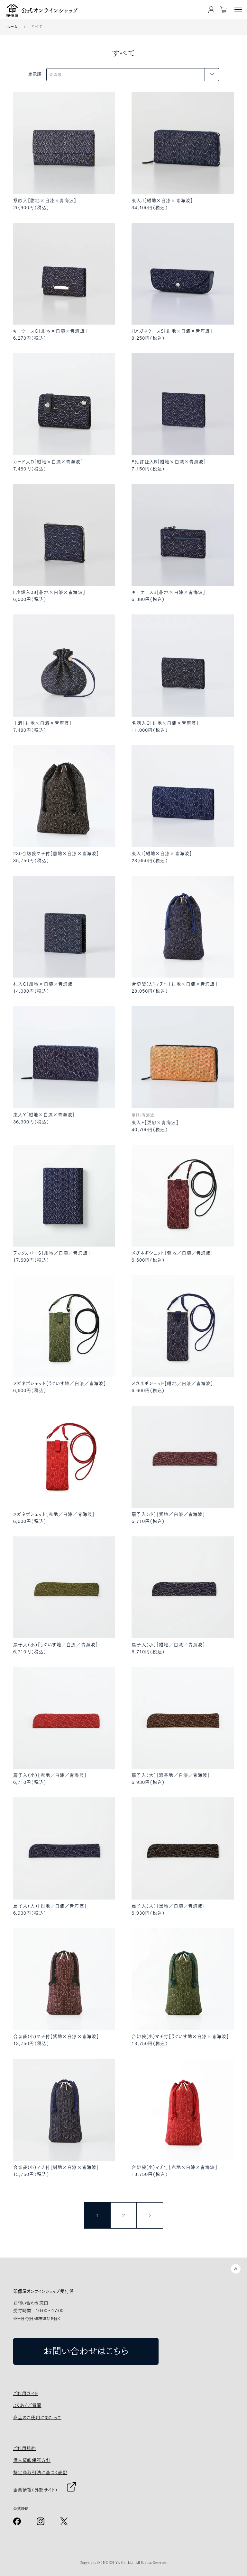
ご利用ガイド (26, 2393)
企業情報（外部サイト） (35, 2490)
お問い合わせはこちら (86, 2351)
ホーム (12, 27)
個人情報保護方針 (32, 2460)
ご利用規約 (25, 2448)
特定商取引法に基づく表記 (40, 2473)
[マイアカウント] (211, 10)
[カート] (223, 10)
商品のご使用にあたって (37, 2418)
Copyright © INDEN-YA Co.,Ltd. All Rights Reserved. (123, 2563)
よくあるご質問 (27, 2405)
